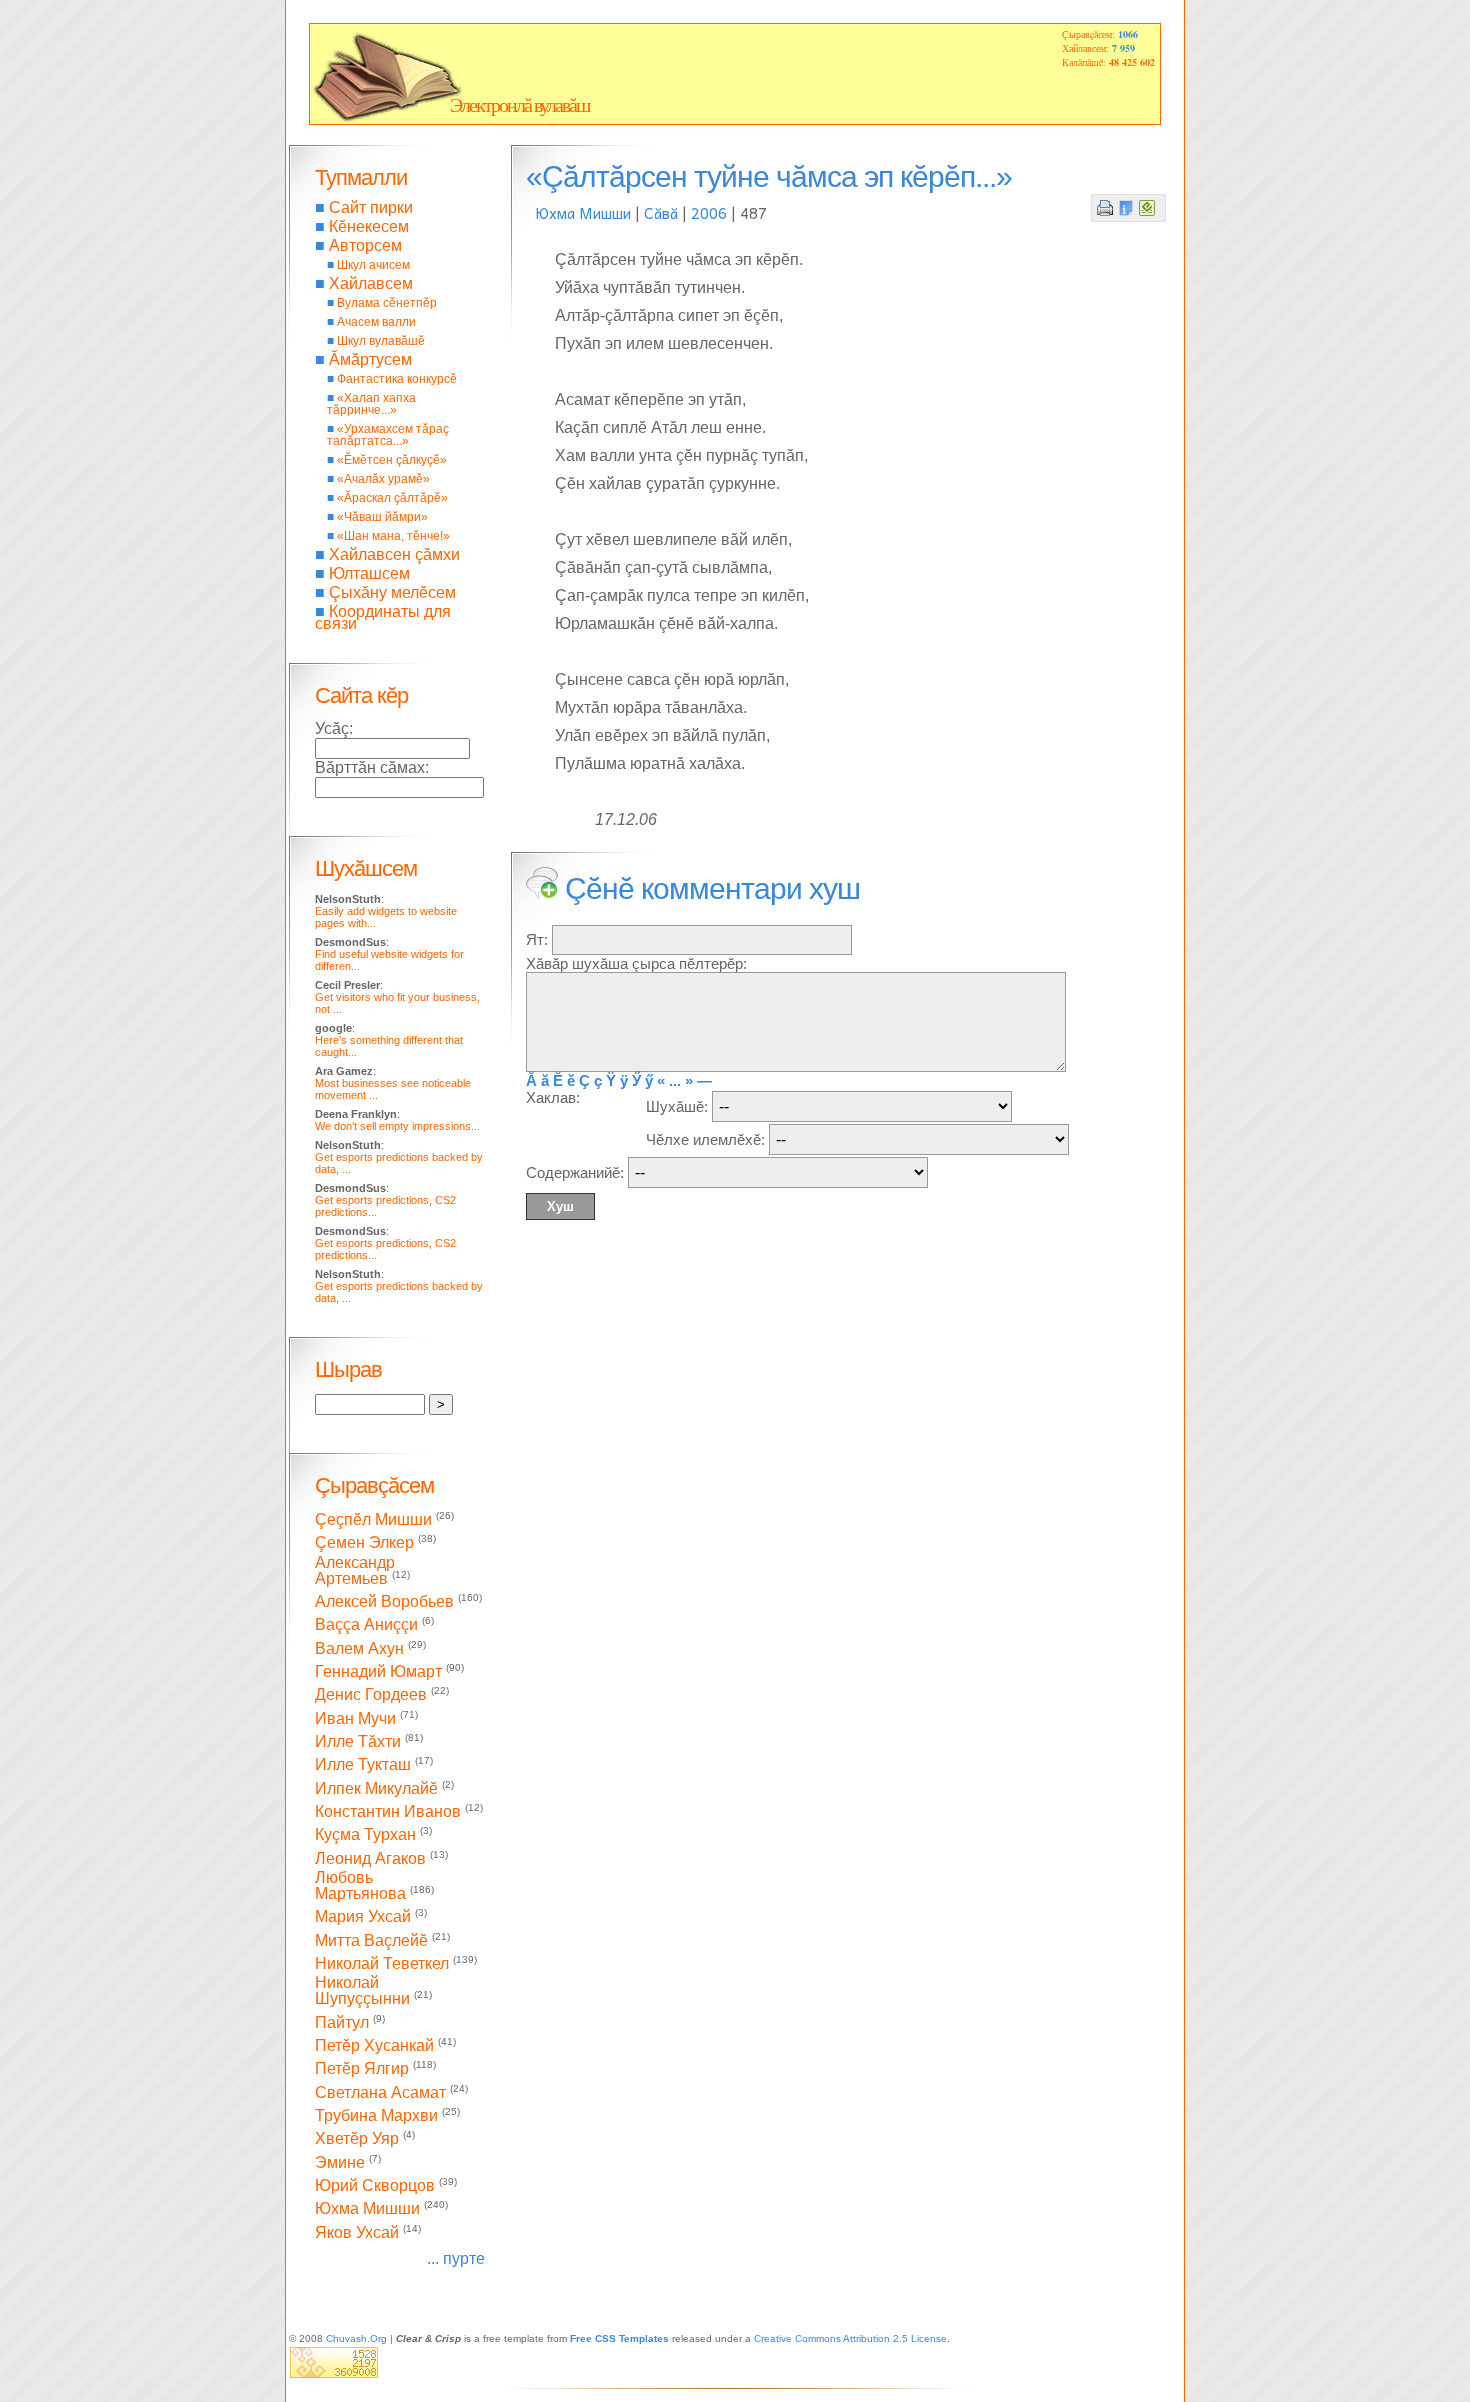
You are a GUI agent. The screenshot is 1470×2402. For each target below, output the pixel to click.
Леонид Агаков (370, 1858)
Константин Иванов (388, 1811)
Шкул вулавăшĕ (381, 341)
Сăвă (661, 213)
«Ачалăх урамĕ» (383, 479)
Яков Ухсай (357, 2232)
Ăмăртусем (370, 359)
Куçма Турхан (365, 1835)
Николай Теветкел (382, 1963)
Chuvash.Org (356, 2338)
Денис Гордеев (371, 1695)
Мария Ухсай (363, 1917)
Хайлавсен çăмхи (394, 554)
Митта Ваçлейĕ (371, 1940)
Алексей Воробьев (384, 1601)
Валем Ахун (359, 1648)
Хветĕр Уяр (357, 2139)
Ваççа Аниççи (366, 1625)
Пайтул (342, 2022)
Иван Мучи (355, 1718)
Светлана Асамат (380, 2092)
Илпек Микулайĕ (376, 1788)
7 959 (1123, 48)
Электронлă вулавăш (519, 105)
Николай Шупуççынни (362, 1990)
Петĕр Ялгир (362, 2069)
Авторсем (365, 245)
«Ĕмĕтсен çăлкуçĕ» (392, 460)
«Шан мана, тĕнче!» (393, 536)
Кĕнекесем (369, 226)
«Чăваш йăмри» (382, 517)
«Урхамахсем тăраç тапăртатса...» (388, 435)
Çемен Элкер (364, 1543)
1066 (1128, 34)
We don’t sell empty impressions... (397, 1126)
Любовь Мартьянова (360, 1885)
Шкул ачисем (373, 265)
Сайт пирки (371, 207)
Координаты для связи (383, 617)
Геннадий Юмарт (378, 1671)
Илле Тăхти (358, 1741)
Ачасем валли (376, 322)
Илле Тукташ (363, 1765)
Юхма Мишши (583, 213)
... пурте (456, 2258)
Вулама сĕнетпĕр (387, 303)
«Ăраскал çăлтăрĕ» (392, 498)
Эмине (340, 2162)
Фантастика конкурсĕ (397, 379)
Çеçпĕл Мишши (373, 1519)
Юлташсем (369, 573)
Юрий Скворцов (375, 2185)
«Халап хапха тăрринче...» (371, 404)
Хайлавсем (371, 283)
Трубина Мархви (376, 2115)
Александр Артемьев (355, 1570)
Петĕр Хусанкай (374, 2045)
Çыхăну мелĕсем (392, 592)
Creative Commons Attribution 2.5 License (850, 2338)
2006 (709, 213)
